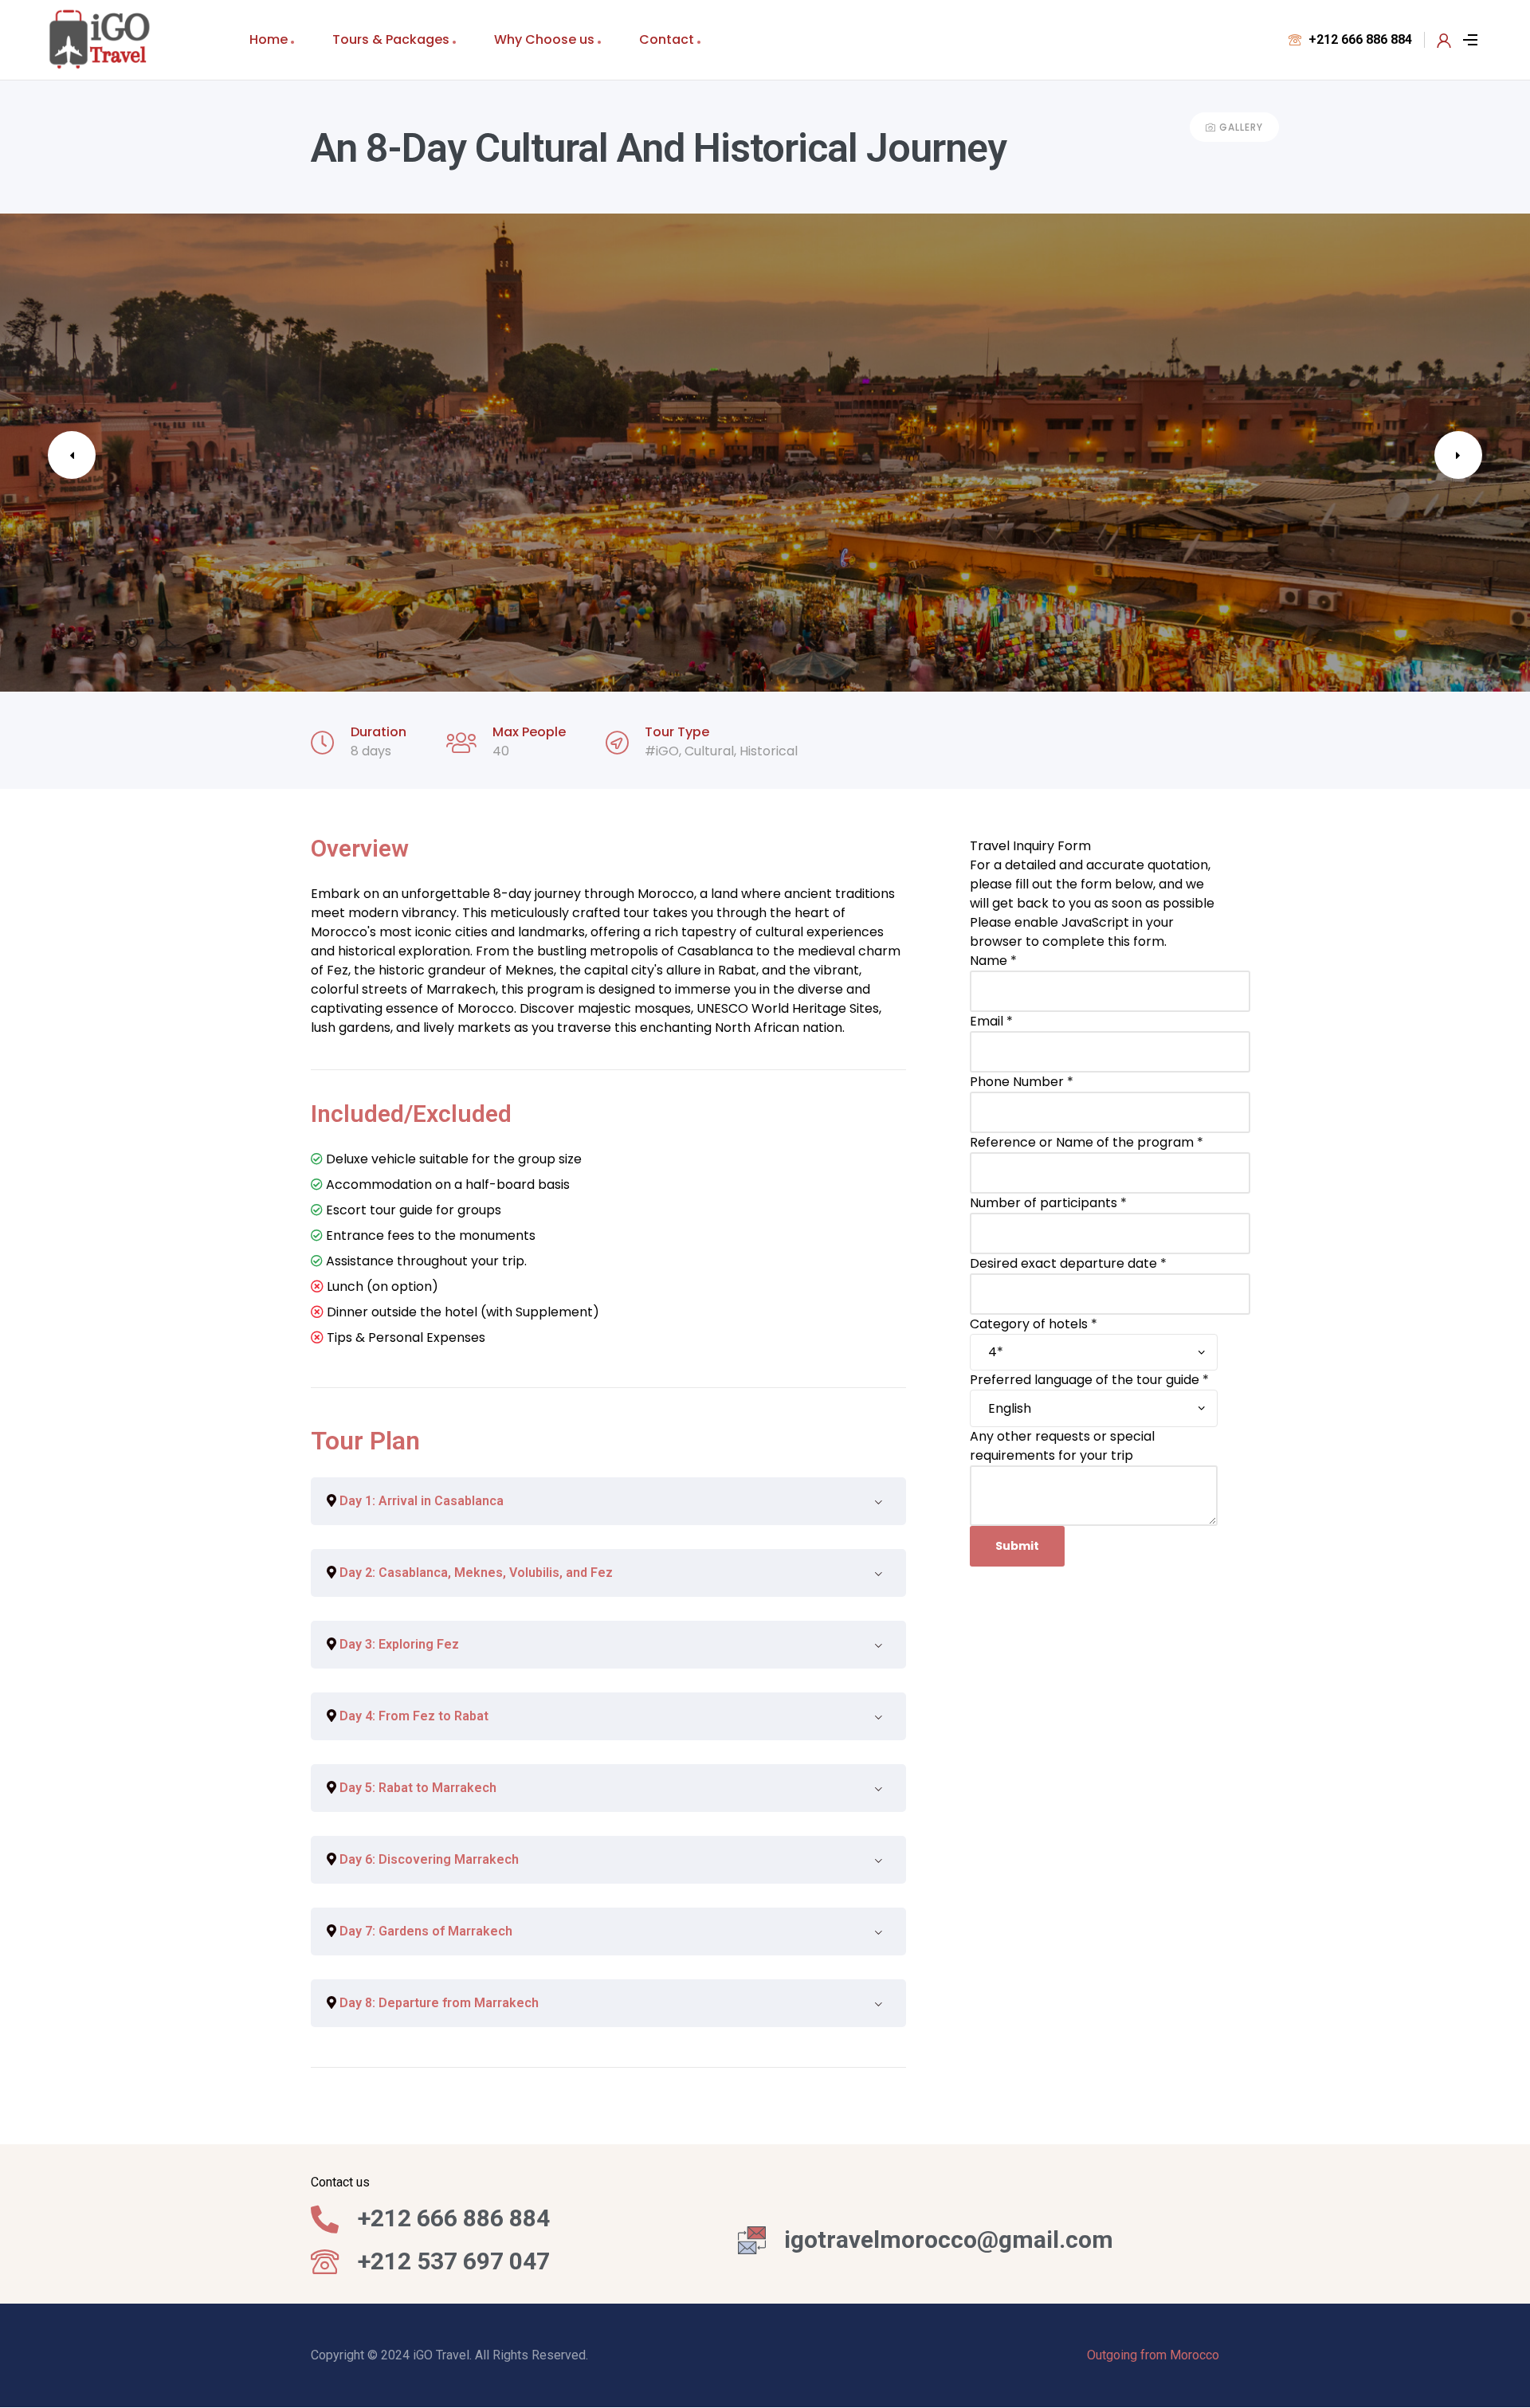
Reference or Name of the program (1087, 1142)
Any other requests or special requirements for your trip (1062, 1446)
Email (991, 1021)
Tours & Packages (391, 39)
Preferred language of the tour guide (1089, 1380)
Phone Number (1022, 1082)
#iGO (662, 751)
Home (269, 39)
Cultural (709, 751)
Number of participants (1048, 1203)
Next (1458, 455)
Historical (769, 751)
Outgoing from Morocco (1153, 2355)
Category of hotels (1034, 1324)
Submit (1017, 1546)
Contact (667, 39)
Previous (72, 455)
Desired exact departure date (1068, 1263)
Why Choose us (544, 39)
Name (993, 961)
